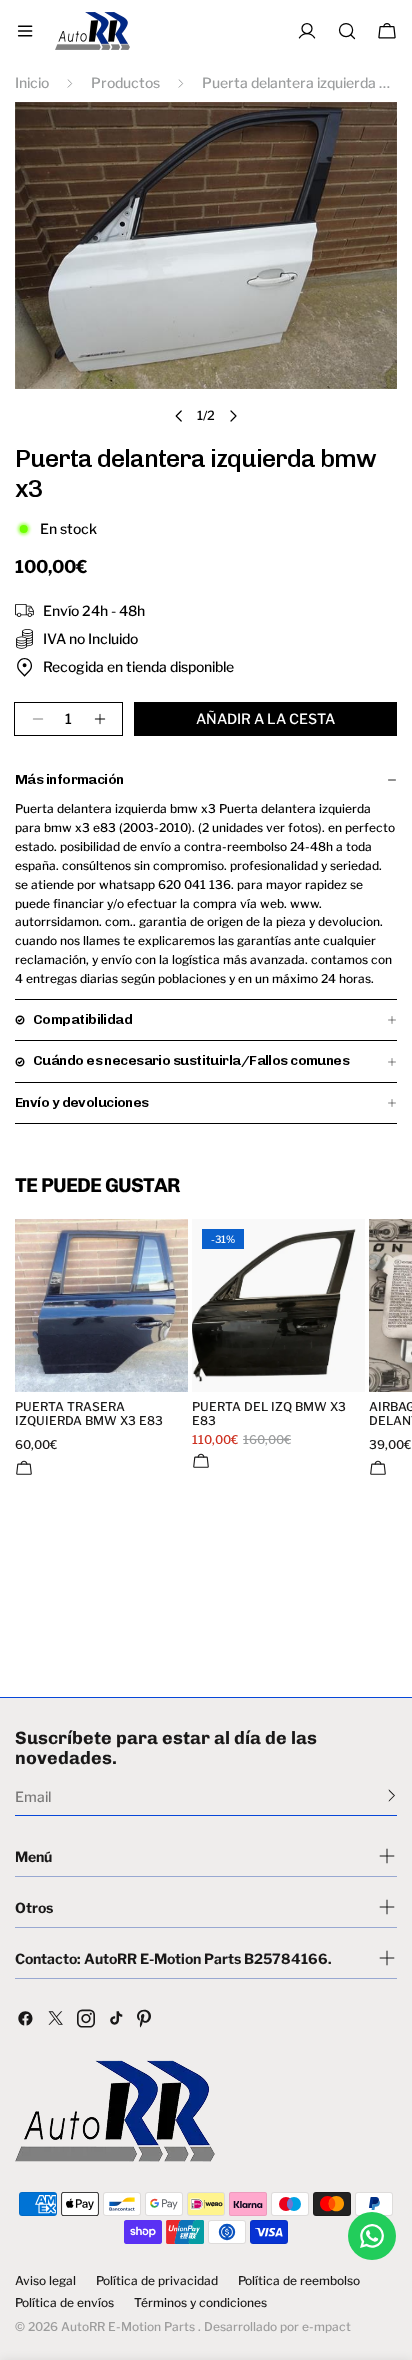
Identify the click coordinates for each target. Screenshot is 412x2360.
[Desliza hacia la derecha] (233, 416)
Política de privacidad (157, 2281)
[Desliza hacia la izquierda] (179, 416)
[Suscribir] (391, 1795)
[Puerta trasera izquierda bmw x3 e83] (101, 1305)
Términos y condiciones (200, 2303)
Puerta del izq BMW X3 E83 (269, 1414)
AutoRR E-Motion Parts (128, 2326)
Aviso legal (45, 2281)
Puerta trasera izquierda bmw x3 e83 (89, 1414)
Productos (125, 82)
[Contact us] (372, 2236)
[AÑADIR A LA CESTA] (24, 1468)
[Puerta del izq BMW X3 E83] (278, 1305)
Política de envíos (64, 2303)
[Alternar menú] (25, 31)
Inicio (32, 82)
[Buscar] (347, 31)
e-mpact (326, 2326)
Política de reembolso (299, 2281)
